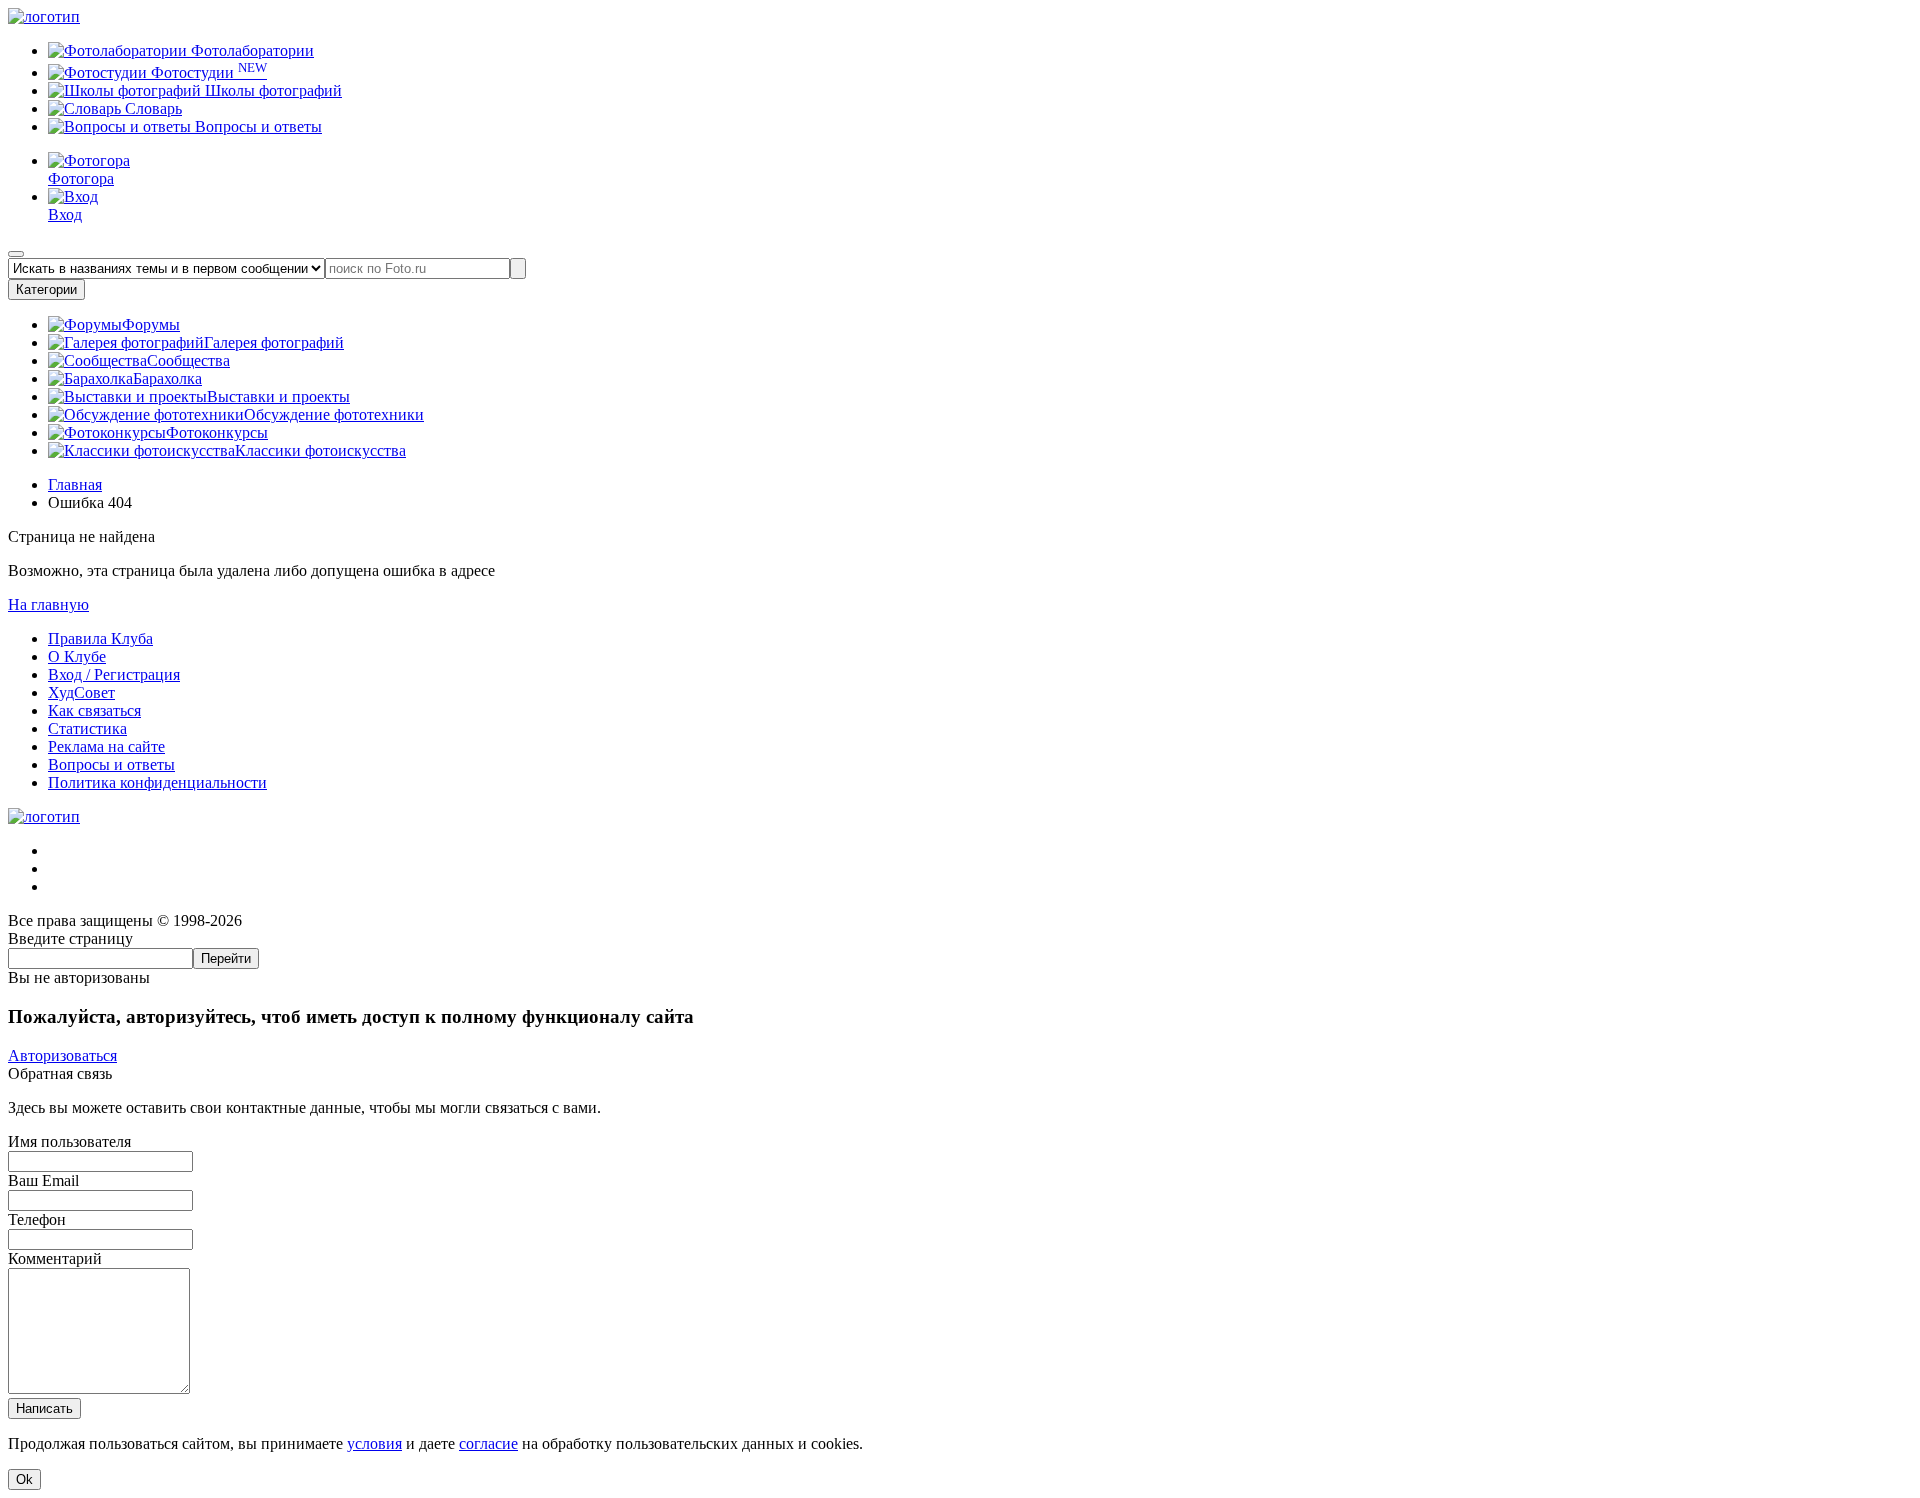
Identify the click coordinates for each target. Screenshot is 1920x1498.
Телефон (37, 1219)
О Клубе (77, 656)
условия (374, 1443)
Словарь (151, 108)
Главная (75, 484)
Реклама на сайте (106, 746)
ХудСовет (81, 692)
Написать (44, 1408)
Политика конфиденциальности (157, 782)
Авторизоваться (62, 1055)
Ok (24, 1479)
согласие (488, 1443)
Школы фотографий (271, 90)
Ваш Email (43, 1180)
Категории (46, 289)
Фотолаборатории (250, 50)
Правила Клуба (100, 638)
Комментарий (55, 1258)
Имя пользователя (69, 1141)
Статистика (87, 728)
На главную (48, 604)
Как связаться (94, 710)
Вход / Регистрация (114, 674)
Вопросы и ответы (256, 126)
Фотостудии (207, 72)
